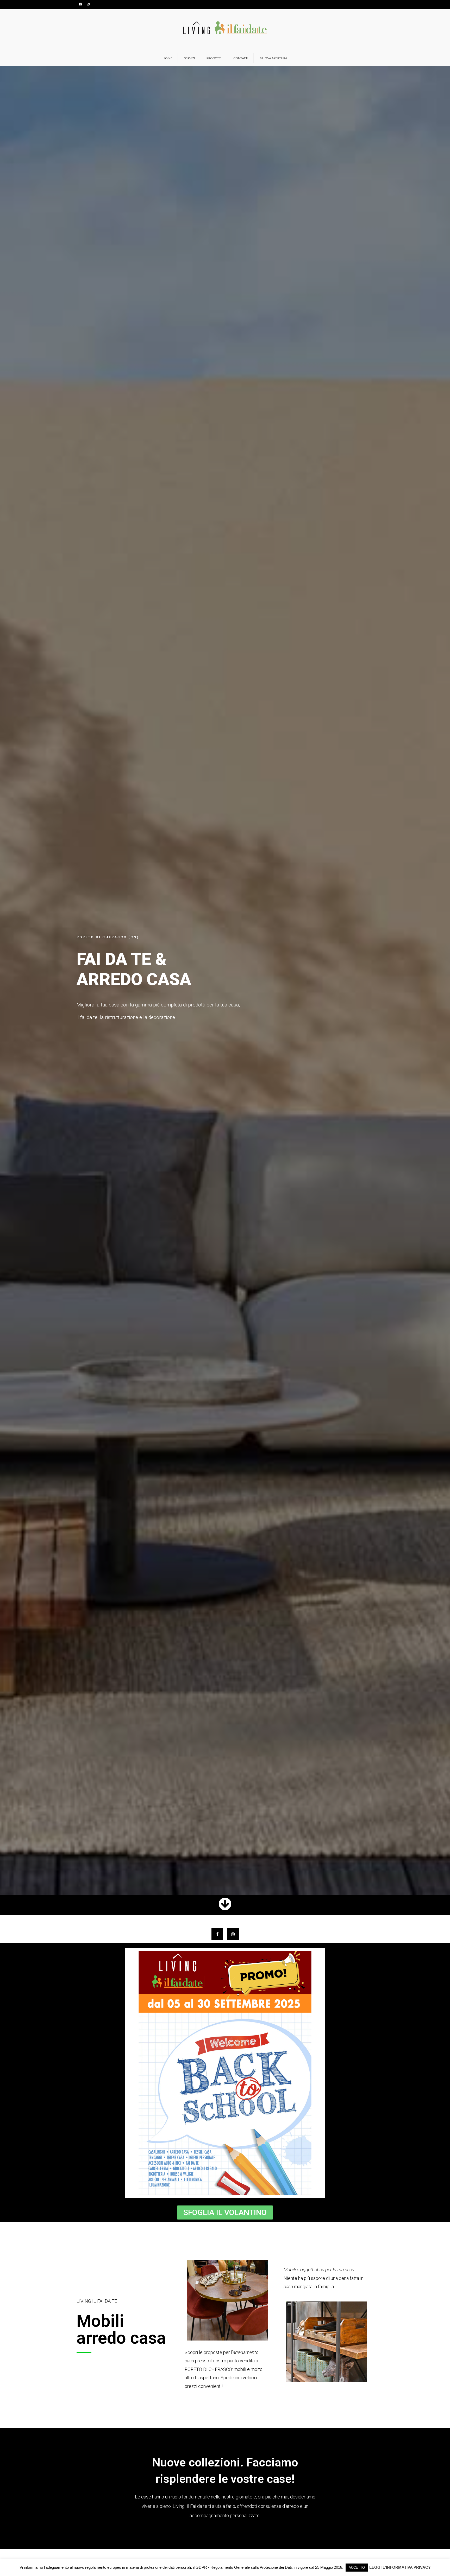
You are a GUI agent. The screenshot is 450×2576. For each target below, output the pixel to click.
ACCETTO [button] (357, 2568)
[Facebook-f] (217, 1934)
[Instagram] (233, 1934)
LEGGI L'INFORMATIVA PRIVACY (400, 2567)
